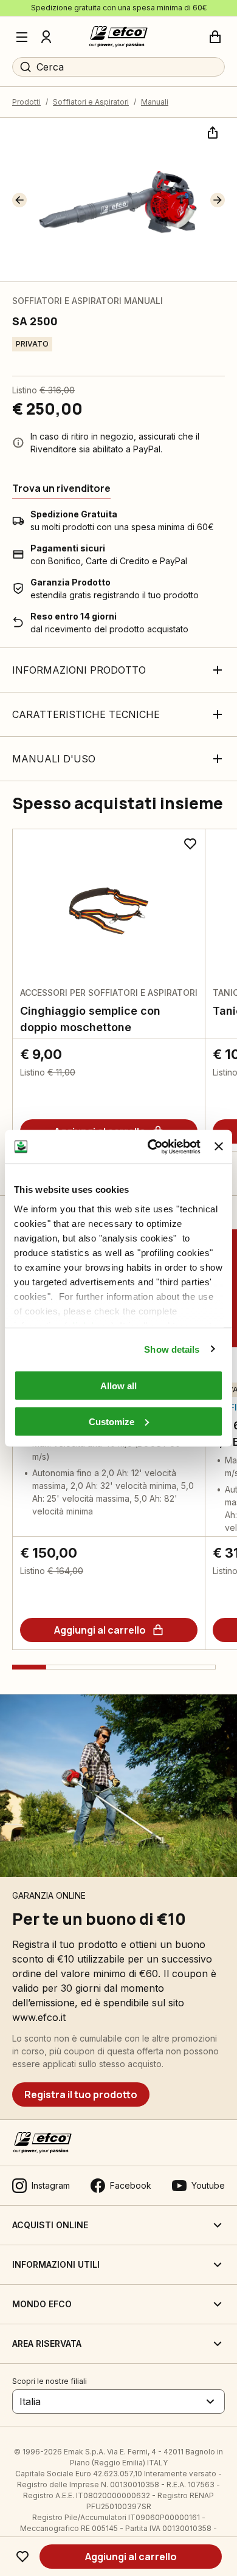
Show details (172, 1349)
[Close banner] (219, 1147)
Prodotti (26, 102)
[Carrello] (215, 37)
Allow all (118, 1386)
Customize (112, 1421)
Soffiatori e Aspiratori (91, 102)
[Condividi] (211, 131)
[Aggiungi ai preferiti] (22, 2557)
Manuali (155, 102)
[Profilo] (46, 37)
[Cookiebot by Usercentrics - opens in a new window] (151, 1147)
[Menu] (22, 37)
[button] (19, 200)
